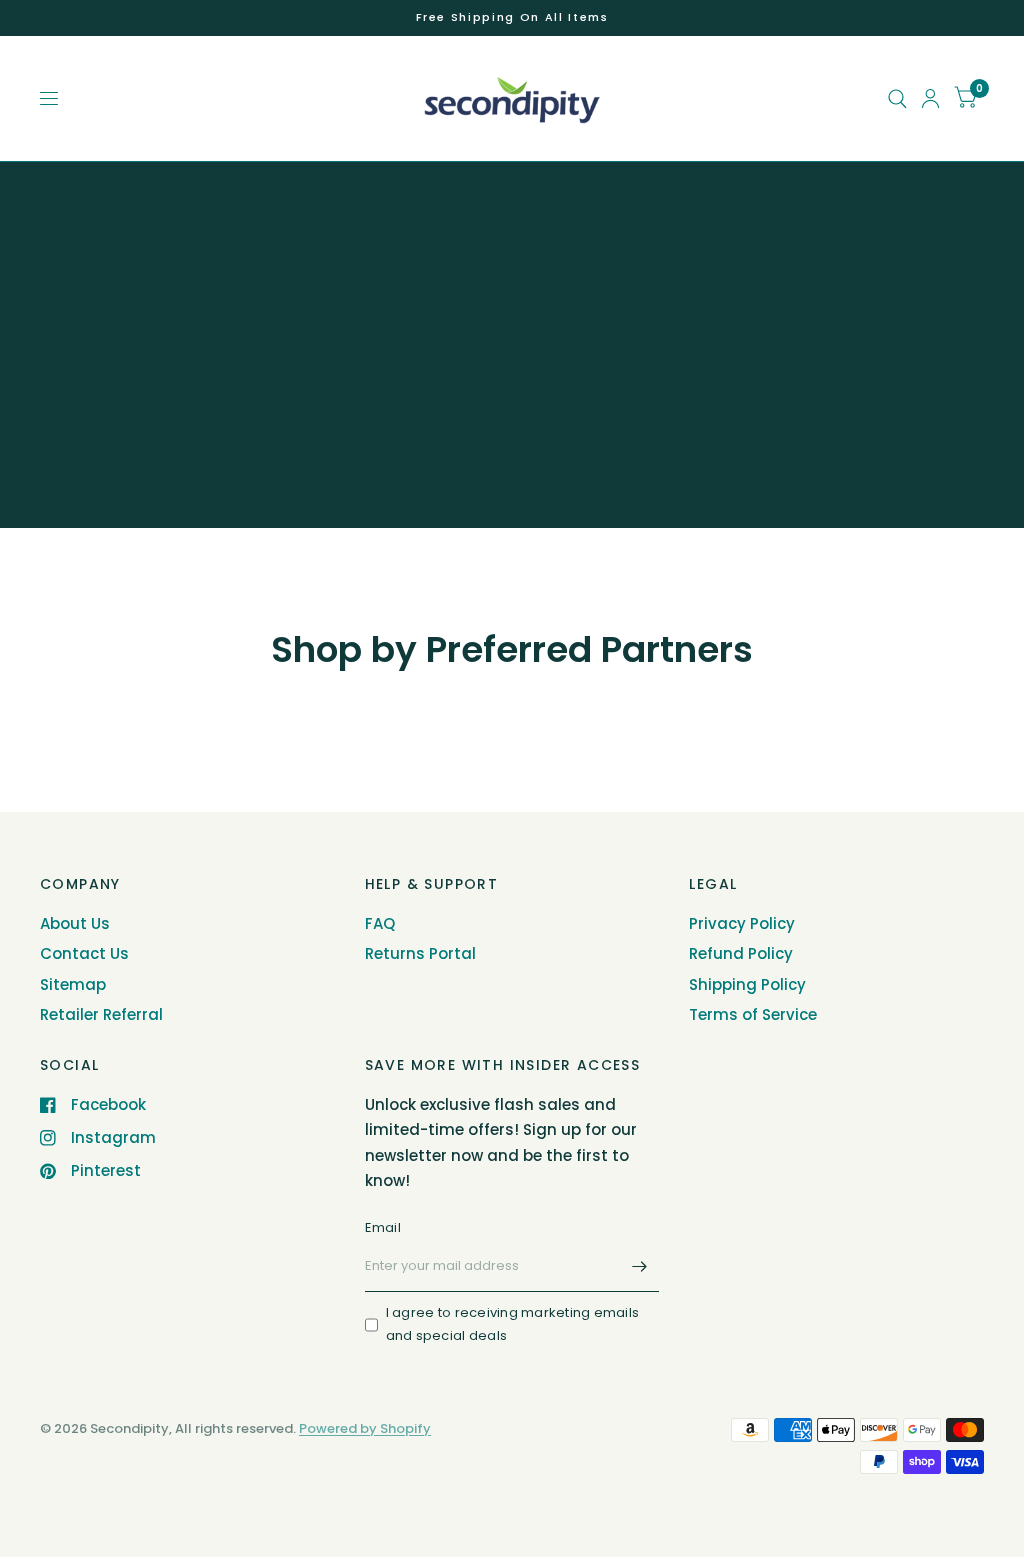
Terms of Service (753, 1014)
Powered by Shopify (365, 1428)
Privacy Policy (742, 923)
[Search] (897, 98)
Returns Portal (420, 953)
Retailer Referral (101, 1014)
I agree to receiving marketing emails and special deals (513, 1324)
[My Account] (930, 98)
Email (383, 1227)
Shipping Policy (747, 984)
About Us (75, 923)
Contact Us (84, 953)
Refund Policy (741, 953)
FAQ (380, 923)
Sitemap (73, 984)
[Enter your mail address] (639, 1266)
